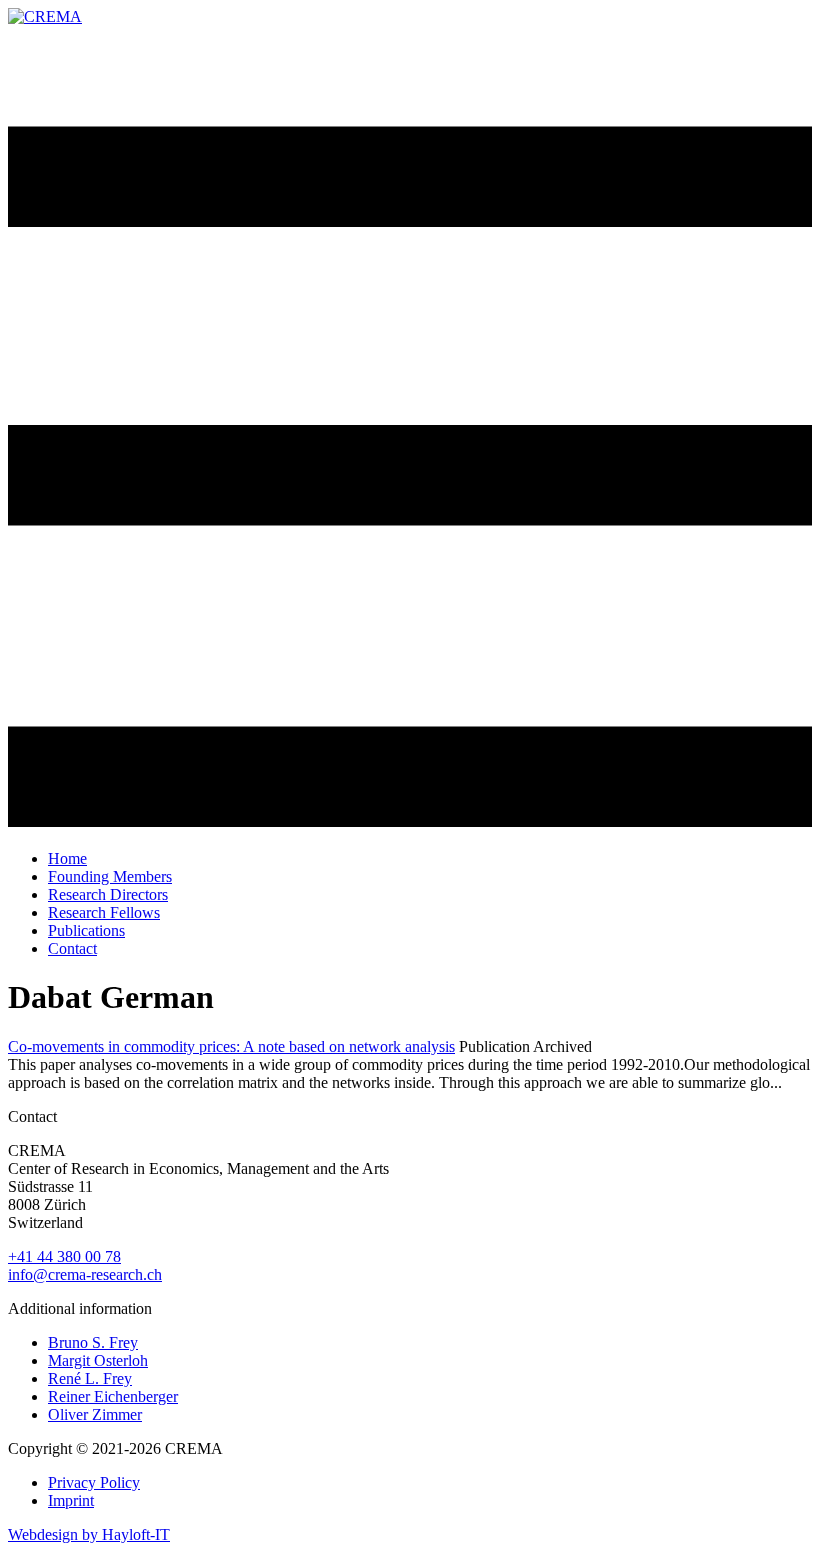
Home (67, 858)
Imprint (71, 1500)
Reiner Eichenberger (113, 1396)
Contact (72, 948)
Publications (86, 930)
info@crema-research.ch (85, 1274)
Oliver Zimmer (95, 1414)
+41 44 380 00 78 (64, 1256)
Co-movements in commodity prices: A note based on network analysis (231, 1046)
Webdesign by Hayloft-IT (89, 1534)
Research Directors (108, 894)
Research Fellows (104, 912)
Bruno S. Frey (93, 1342)
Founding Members (110, 876)
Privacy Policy (94, 1482)
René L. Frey (90, 1378)
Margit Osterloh (98, 1360)
